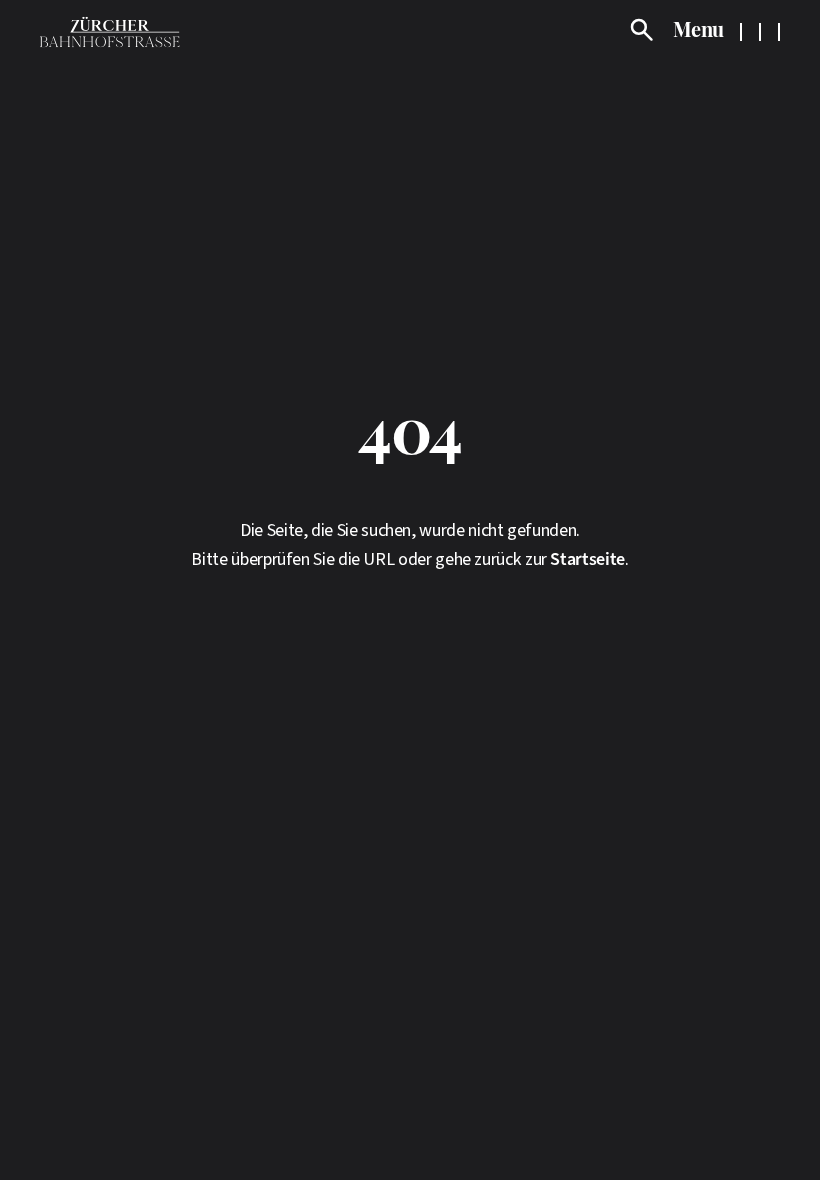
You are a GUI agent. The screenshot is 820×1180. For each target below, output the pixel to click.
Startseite (587, 559)
